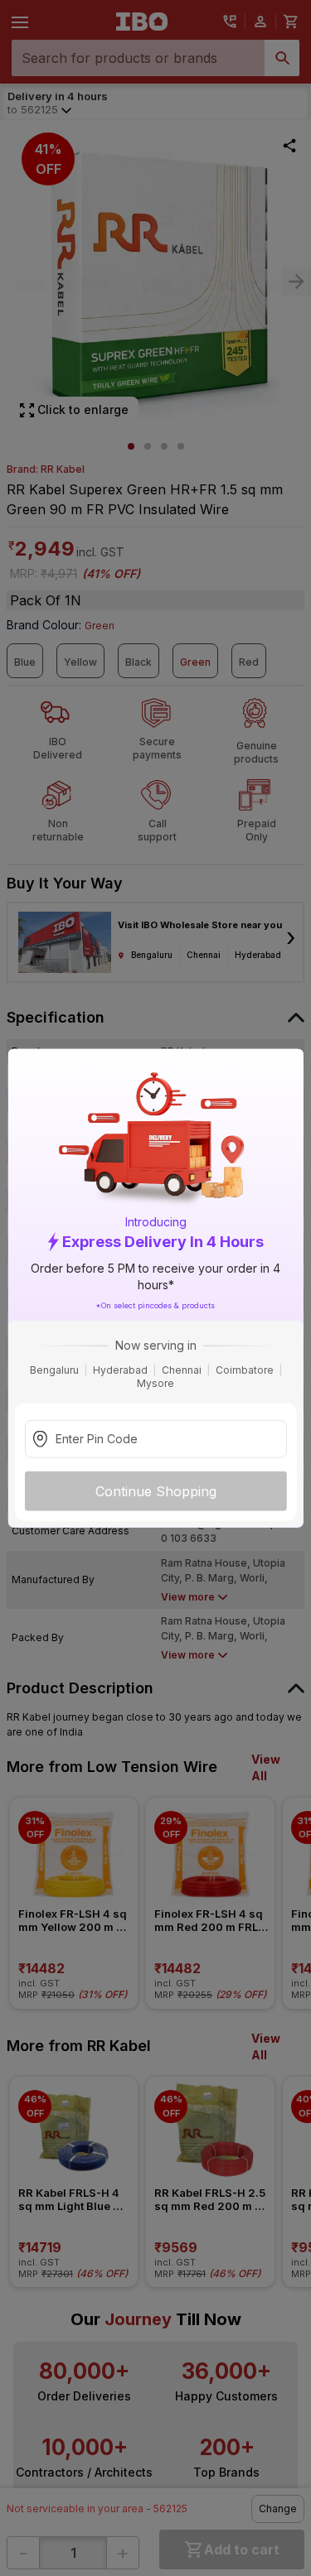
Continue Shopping (156, 1491)
